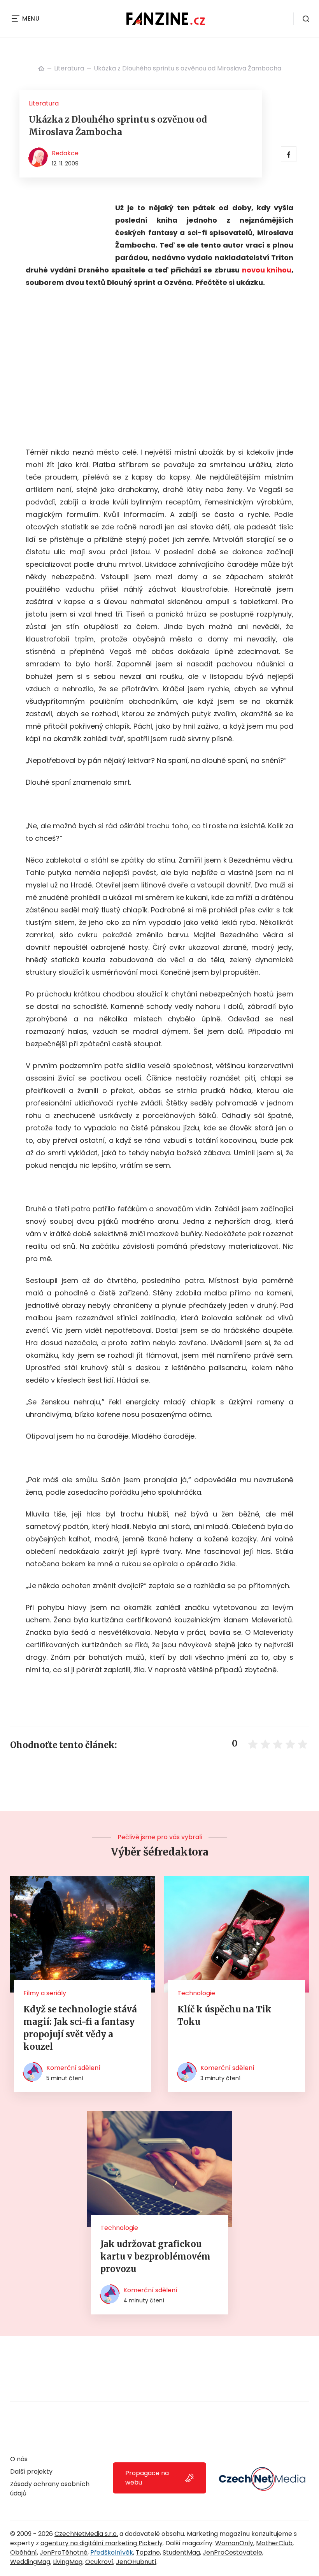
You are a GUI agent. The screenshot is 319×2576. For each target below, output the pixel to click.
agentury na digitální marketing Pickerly (102, 2543)
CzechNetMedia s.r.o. (86, 2534)
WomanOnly (234, 2543)
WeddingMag (30, 2562)
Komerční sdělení (73, 2068)
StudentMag (181, 2552)
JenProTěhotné (64, 2552)
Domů (41, 69)
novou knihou (267, 270)
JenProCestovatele (232, 2552)
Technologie (196, 1993)
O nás (19, 2459)
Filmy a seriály (45, 1993)
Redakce (65, 153)
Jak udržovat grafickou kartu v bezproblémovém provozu (155, 2256)
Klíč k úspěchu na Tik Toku (224, 2015)
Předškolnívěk (112, 2552)
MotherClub (274, 2543)
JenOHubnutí (136, 2562)
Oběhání (24, 2552)
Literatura (69, 68)
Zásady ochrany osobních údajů (50, 2489)
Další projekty (31, 2471)
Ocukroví (99, 2562)
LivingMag (68, 2562)
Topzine (148, 2552)
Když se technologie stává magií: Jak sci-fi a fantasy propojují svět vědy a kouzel (80, 2028)
